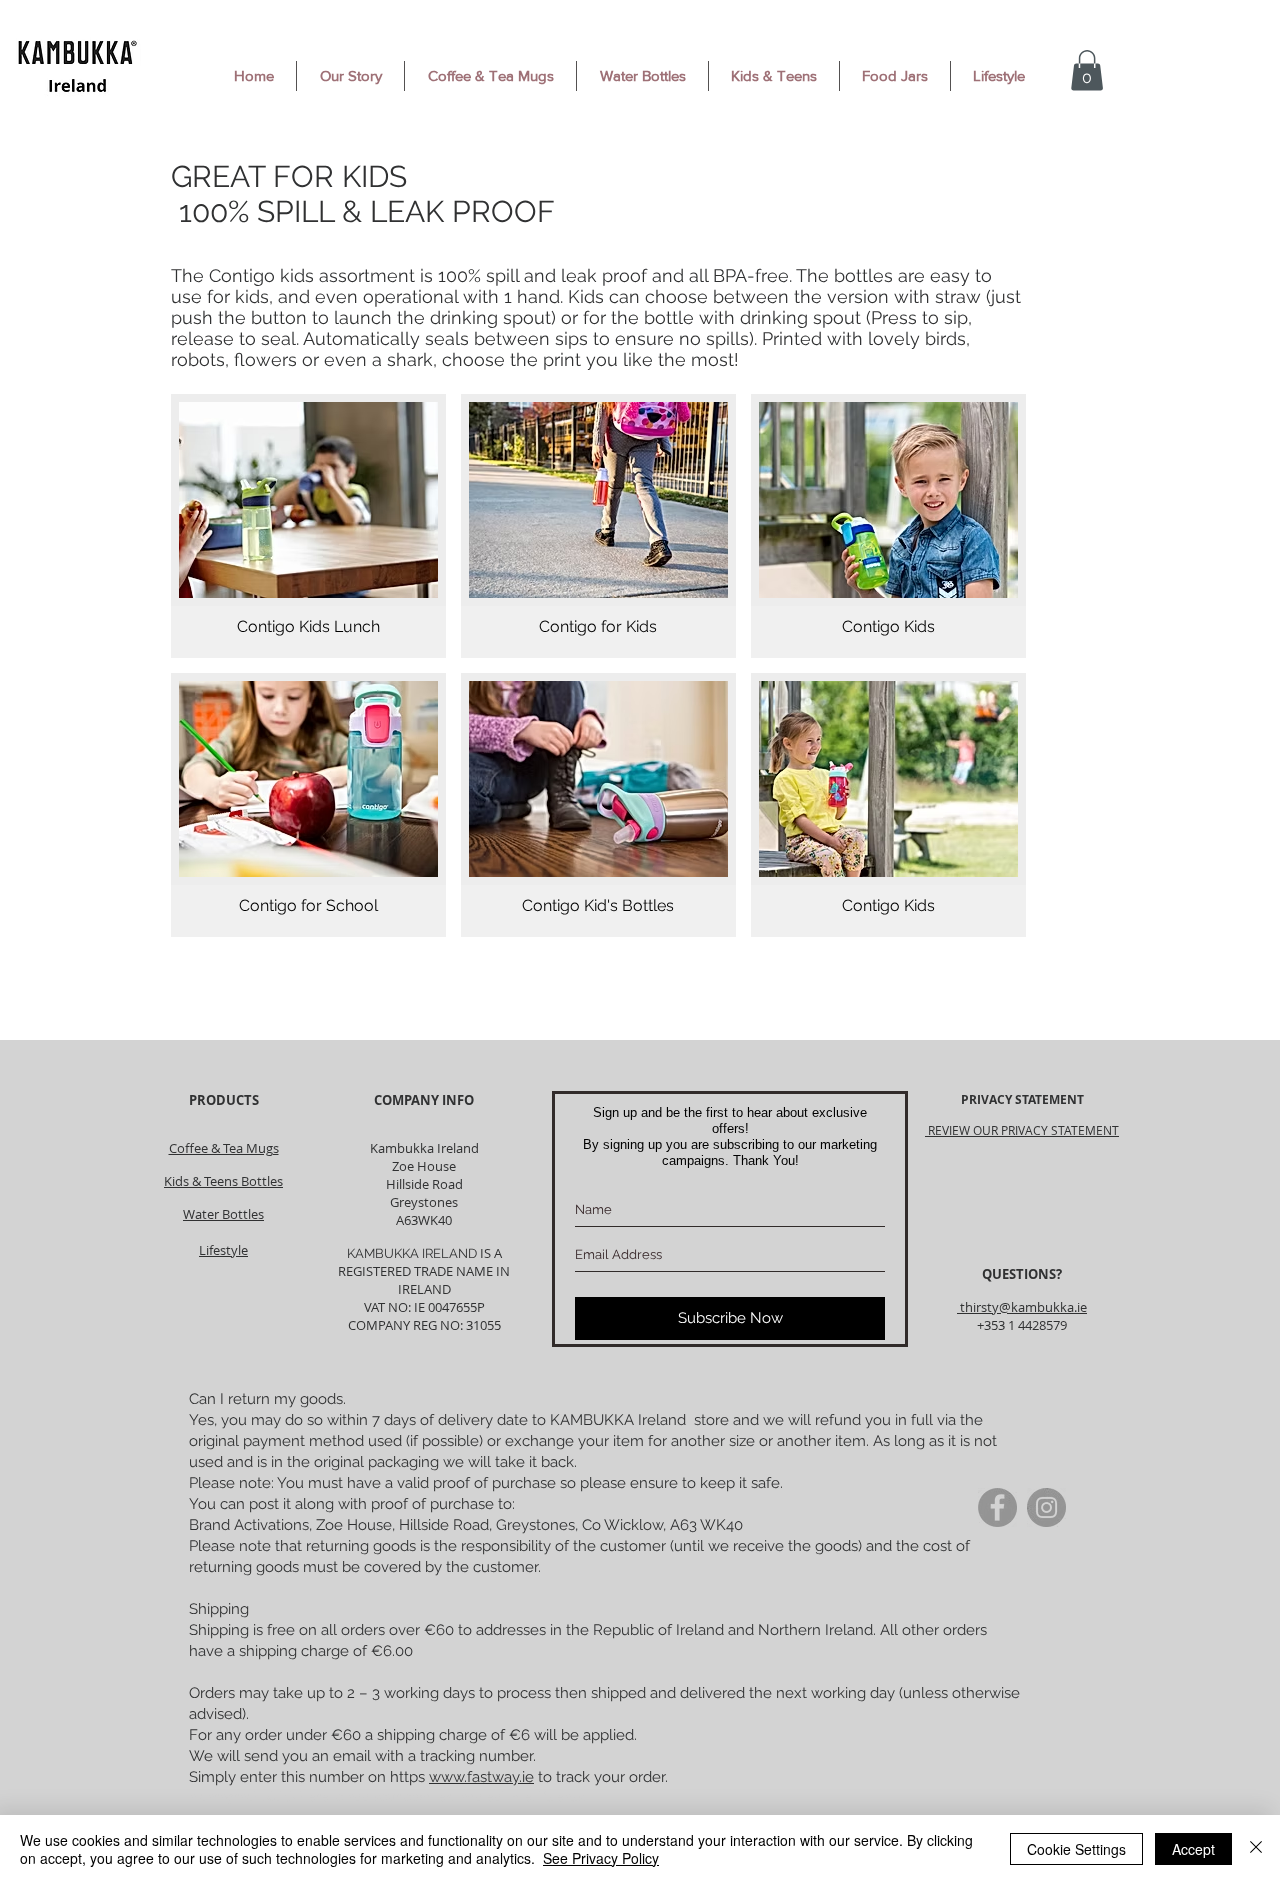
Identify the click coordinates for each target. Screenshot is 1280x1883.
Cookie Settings (1076, 1849)
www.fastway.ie (481, 1777)
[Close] (1256, 1849)
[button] (1087, 70)
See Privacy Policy (601, 1858)
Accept (1193, 1849)
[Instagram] (1046, 1507)
